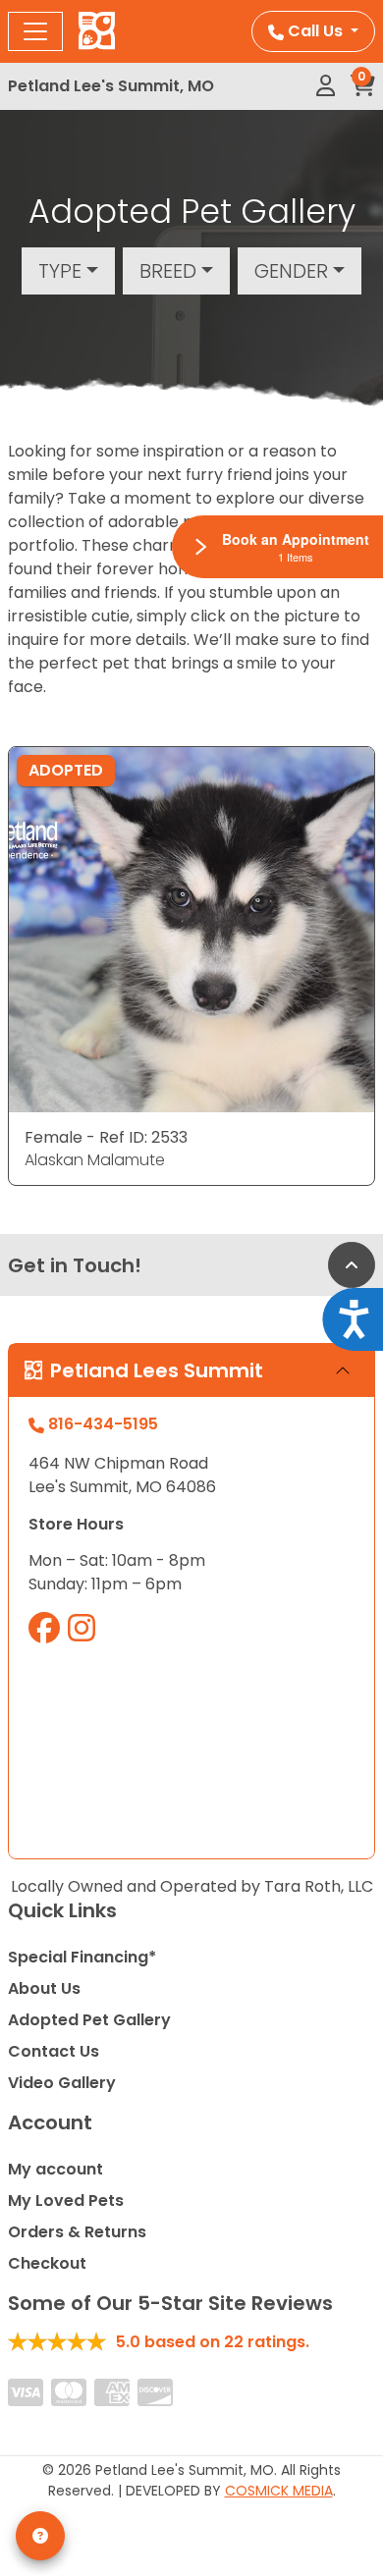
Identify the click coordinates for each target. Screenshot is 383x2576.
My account (55, 2169)
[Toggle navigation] (35, 31)
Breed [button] (168, 271)
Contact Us (54, 2051)
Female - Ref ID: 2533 (106, 1137)
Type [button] (60, 271)
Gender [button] (291, 271)
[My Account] (326, 86)
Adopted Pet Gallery (89, 2020)
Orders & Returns (77, 2232)
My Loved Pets (66, 2200)
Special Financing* (82, 1957)
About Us (44, 1988)
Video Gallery (62, 2083)
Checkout (47, 2263)
